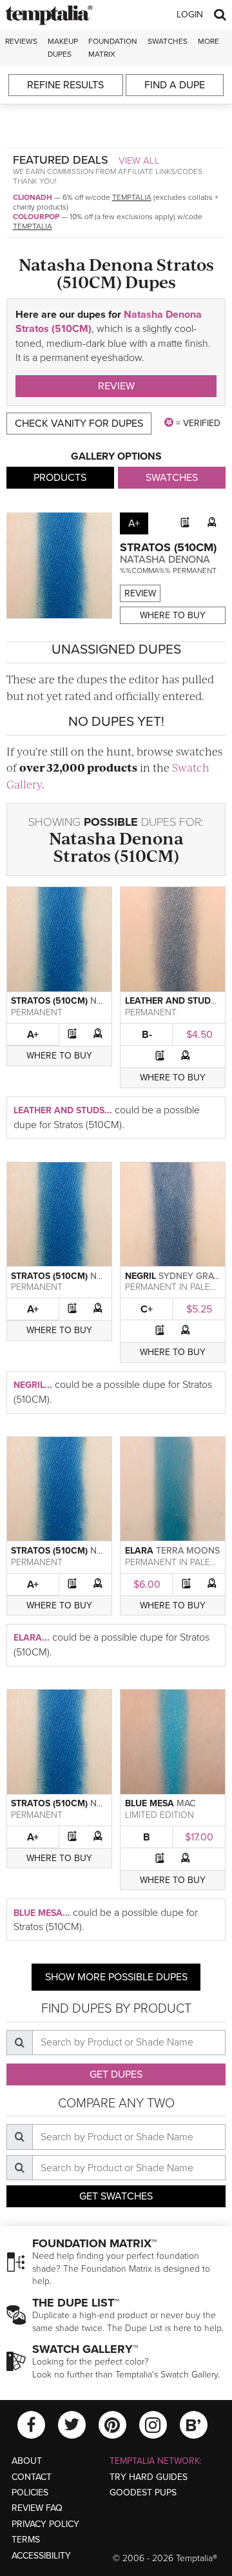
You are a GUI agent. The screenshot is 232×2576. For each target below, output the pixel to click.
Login (190, 15)
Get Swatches (116, 2196)
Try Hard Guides (149, 2477)
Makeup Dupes (63, 47)
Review (116, 386)
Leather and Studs (170, 1001)
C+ (147, 1309)
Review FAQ (37, 2508)
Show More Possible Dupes (116, 1977)
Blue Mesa (150, 1803)
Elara (139, 1551)
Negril (140, 1276)
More (208, 41)
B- (147, 1035)
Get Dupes (116, 2074)
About (27, 2461)
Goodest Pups (143, 2493)
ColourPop (36, 217)
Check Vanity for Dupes (79, 424)
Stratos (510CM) (168, 547)
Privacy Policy (45, 2524)
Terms (26, 2540)
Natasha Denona (165, 560)
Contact (32, 2477)
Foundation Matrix (113, 47)
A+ (33, 1035)
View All (139, 161)
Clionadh (33, 197)
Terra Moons (188, 1551)
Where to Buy (173, 615)
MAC (186, 1803)
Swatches (168, 41)
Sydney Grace (192, 1276)
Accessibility (41, 2556)
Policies (30, 2493)
